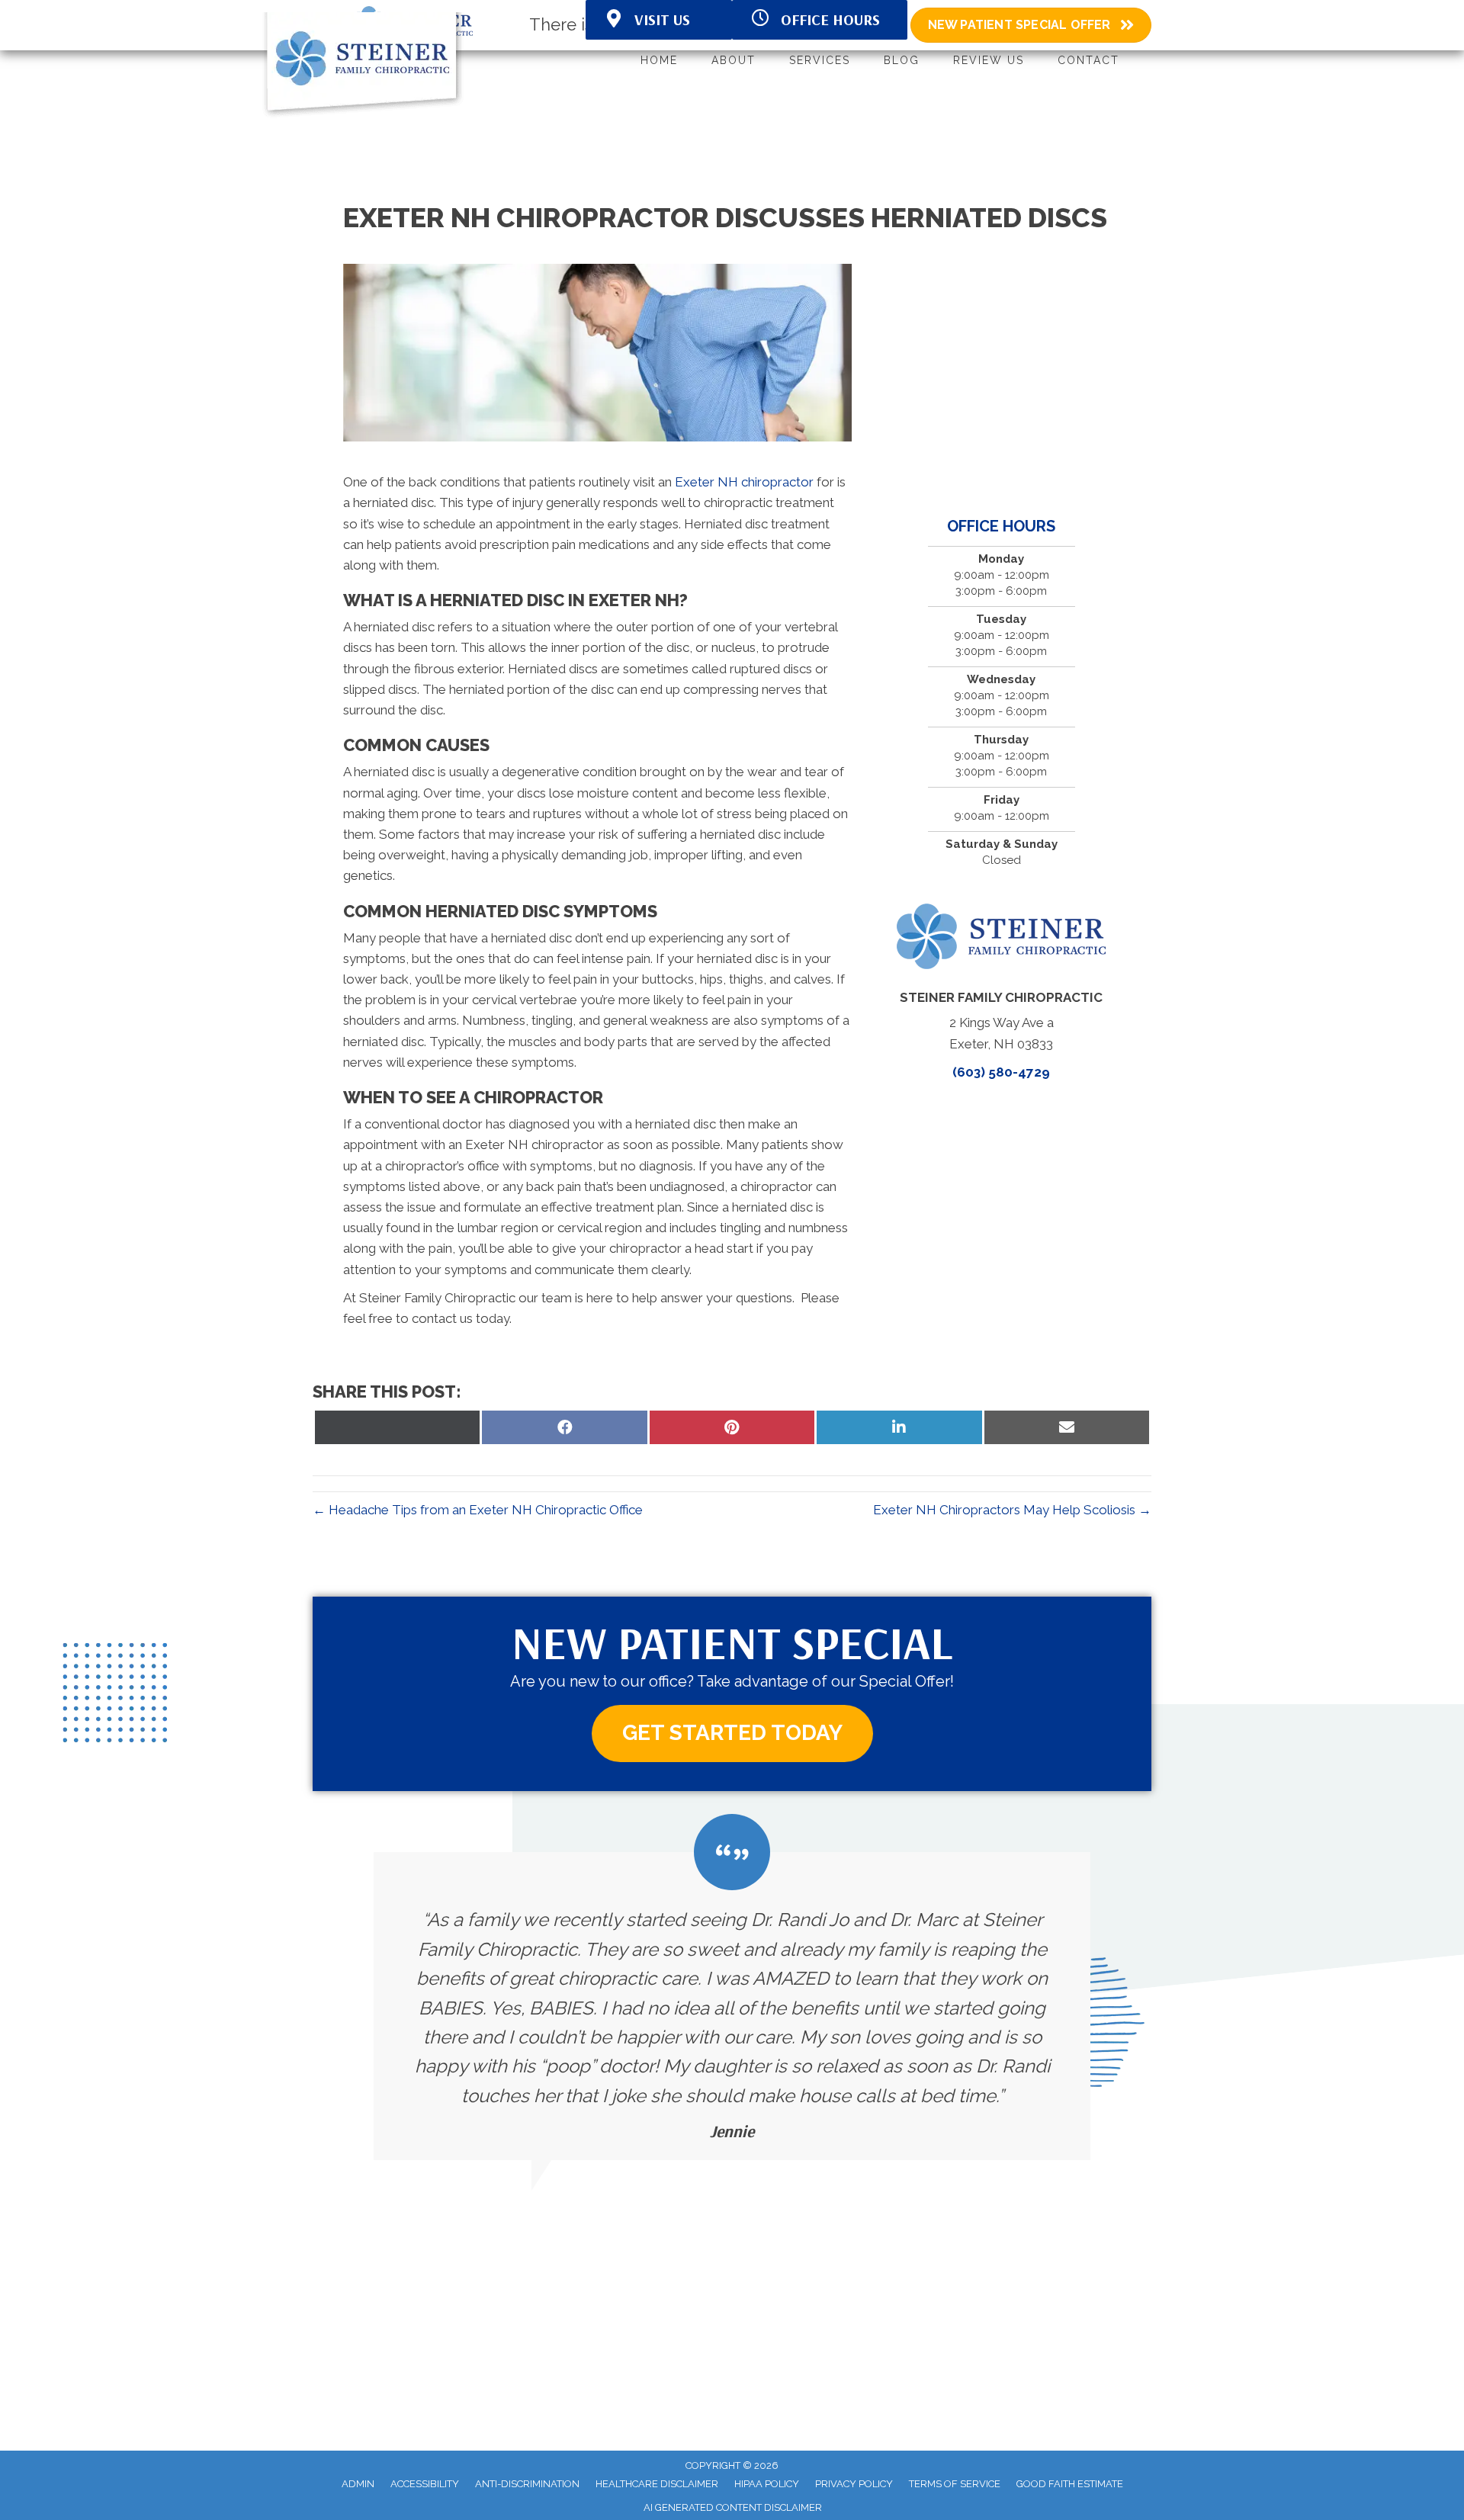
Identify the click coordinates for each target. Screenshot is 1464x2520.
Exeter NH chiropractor (744, 482)
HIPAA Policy (767, 2484)
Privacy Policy (854, 2484)
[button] (732, 1734)
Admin (358, 2484)
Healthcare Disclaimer (657, 2484)
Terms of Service (955, 2484)
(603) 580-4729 (1001, 1072)
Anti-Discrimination (527, 2484)
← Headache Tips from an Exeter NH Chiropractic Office (478, 1510)
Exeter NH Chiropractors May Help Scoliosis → (1012, 1510)
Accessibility (425, 2484)
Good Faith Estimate (1070, 2484)
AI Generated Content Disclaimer (733, 2507)
